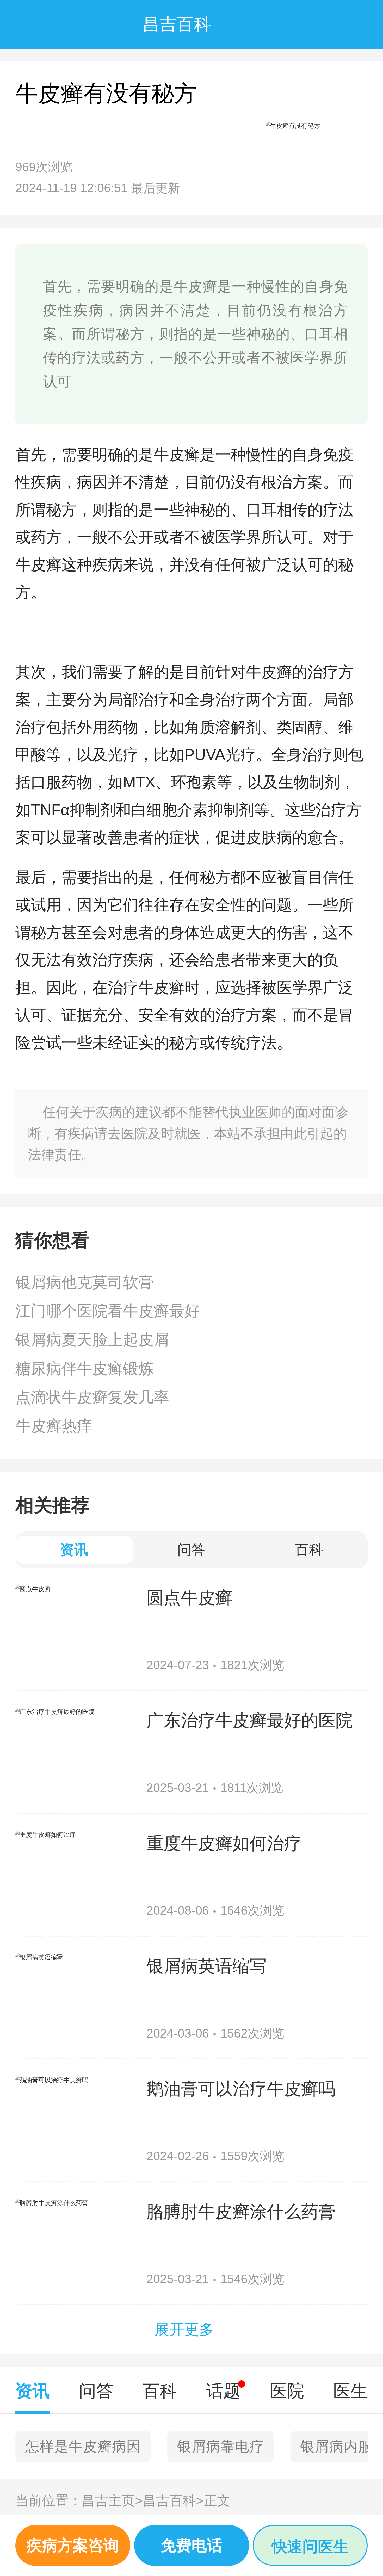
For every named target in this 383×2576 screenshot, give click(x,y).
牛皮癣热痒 (54, 1426)
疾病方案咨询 (73, 2545)
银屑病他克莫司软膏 (85, 1282)
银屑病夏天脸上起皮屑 (92, 1340)
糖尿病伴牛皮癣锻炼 (85, 1368)
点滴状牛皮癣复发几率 (92, 1397)
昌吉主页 (112, 2500)
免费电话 (191, 2545)
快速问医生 (310, 2546)
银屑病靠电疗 (221, 2446)
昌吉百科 (173, 2500)
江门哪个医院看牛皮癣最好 (108, 1311)
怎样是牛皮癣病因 (83, 2446)
